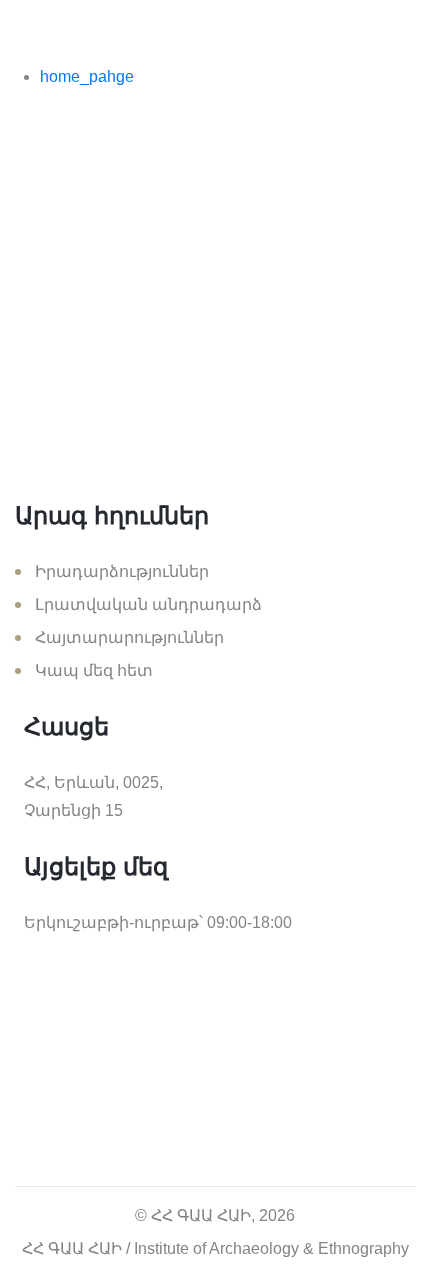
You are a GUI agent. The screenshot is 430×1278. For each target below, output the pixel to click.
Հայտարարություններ (129, 637)
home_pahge (87, 76)
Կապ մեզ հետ (94, 670)
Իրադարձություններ (122, 571)
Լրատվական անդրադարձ (148, 604)
